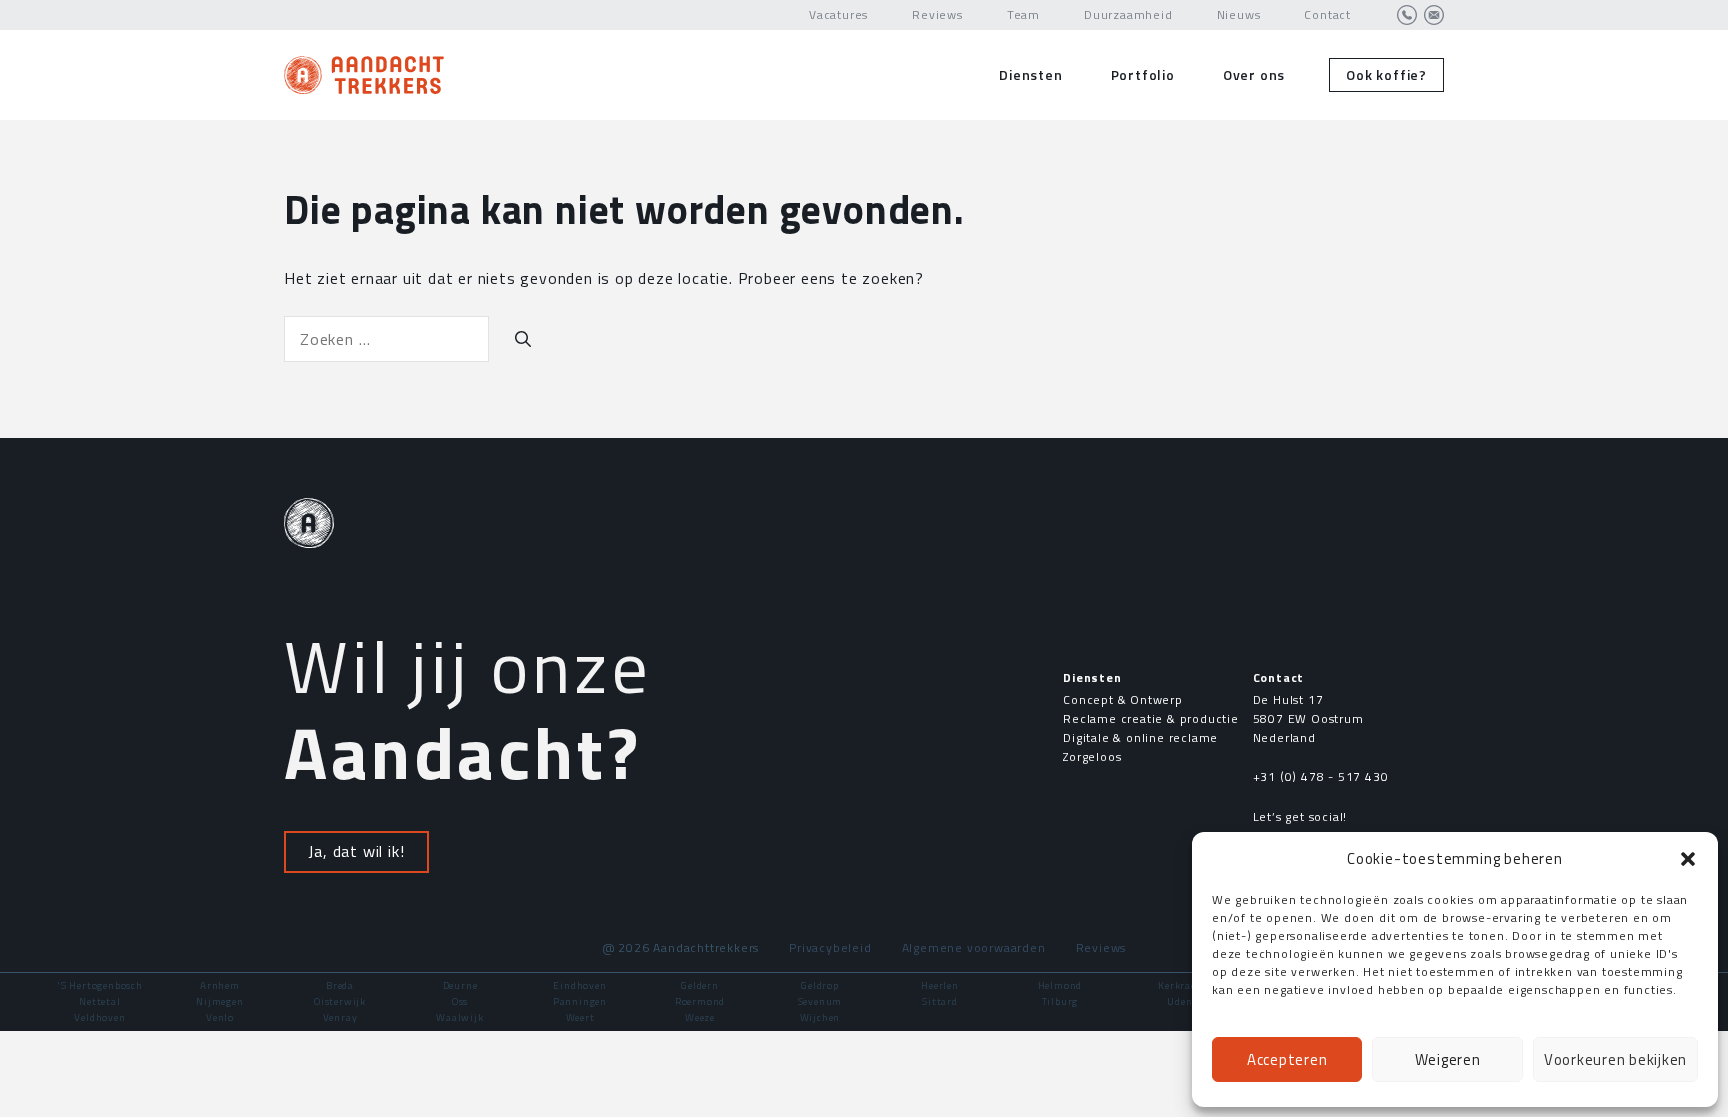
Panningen (580, 1001)
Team (1023, 14)
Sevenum (820, 1001)
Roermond (700, 1001)
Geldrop (820, 985)
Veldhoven (99, 1017)
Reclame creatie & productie (1151, 718)
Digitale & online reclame (1140, 737)
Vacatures (838, 14)
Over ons (1254, 74)
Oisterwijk (340, 1001)
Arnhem (220, 985)
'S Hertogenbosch (100, 985)
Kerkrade (1179, 985)
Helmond (1060, 985)
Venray (340, 1017)
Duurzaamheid (1128, 14)
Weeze (700, 1017)
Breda (340, 985)
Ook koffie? (1386, 74)
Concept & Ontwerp (1123, 699)
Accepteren (1287, 1059)
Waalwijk (459, 1017)
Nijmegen (219, 1001)
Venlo (220, 1017)
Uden (1179, 1001)
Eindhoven (579, 985)
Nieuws (1239, 14)
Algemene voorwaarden (974, 947)
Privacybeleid (830, 947)
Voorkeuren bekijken (1615, 1059)
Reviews (937, 14)
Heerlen (940, 985)
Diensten (1030, 74)
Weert (580, 1017)
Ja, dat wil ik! (356, 851)
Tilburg (1060, 1001)
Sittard (940, 1001)
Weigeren (1448, 1059)
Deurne (460, 985)
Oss (460, 1001)
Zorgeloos (1092, 756)
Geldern (700, 985)
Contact (1327, 14)
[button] (1688, 859)
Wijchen (820, 1017)
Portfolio (1143, 74)
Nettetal (99, 1001)
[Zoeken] (523, 339)
